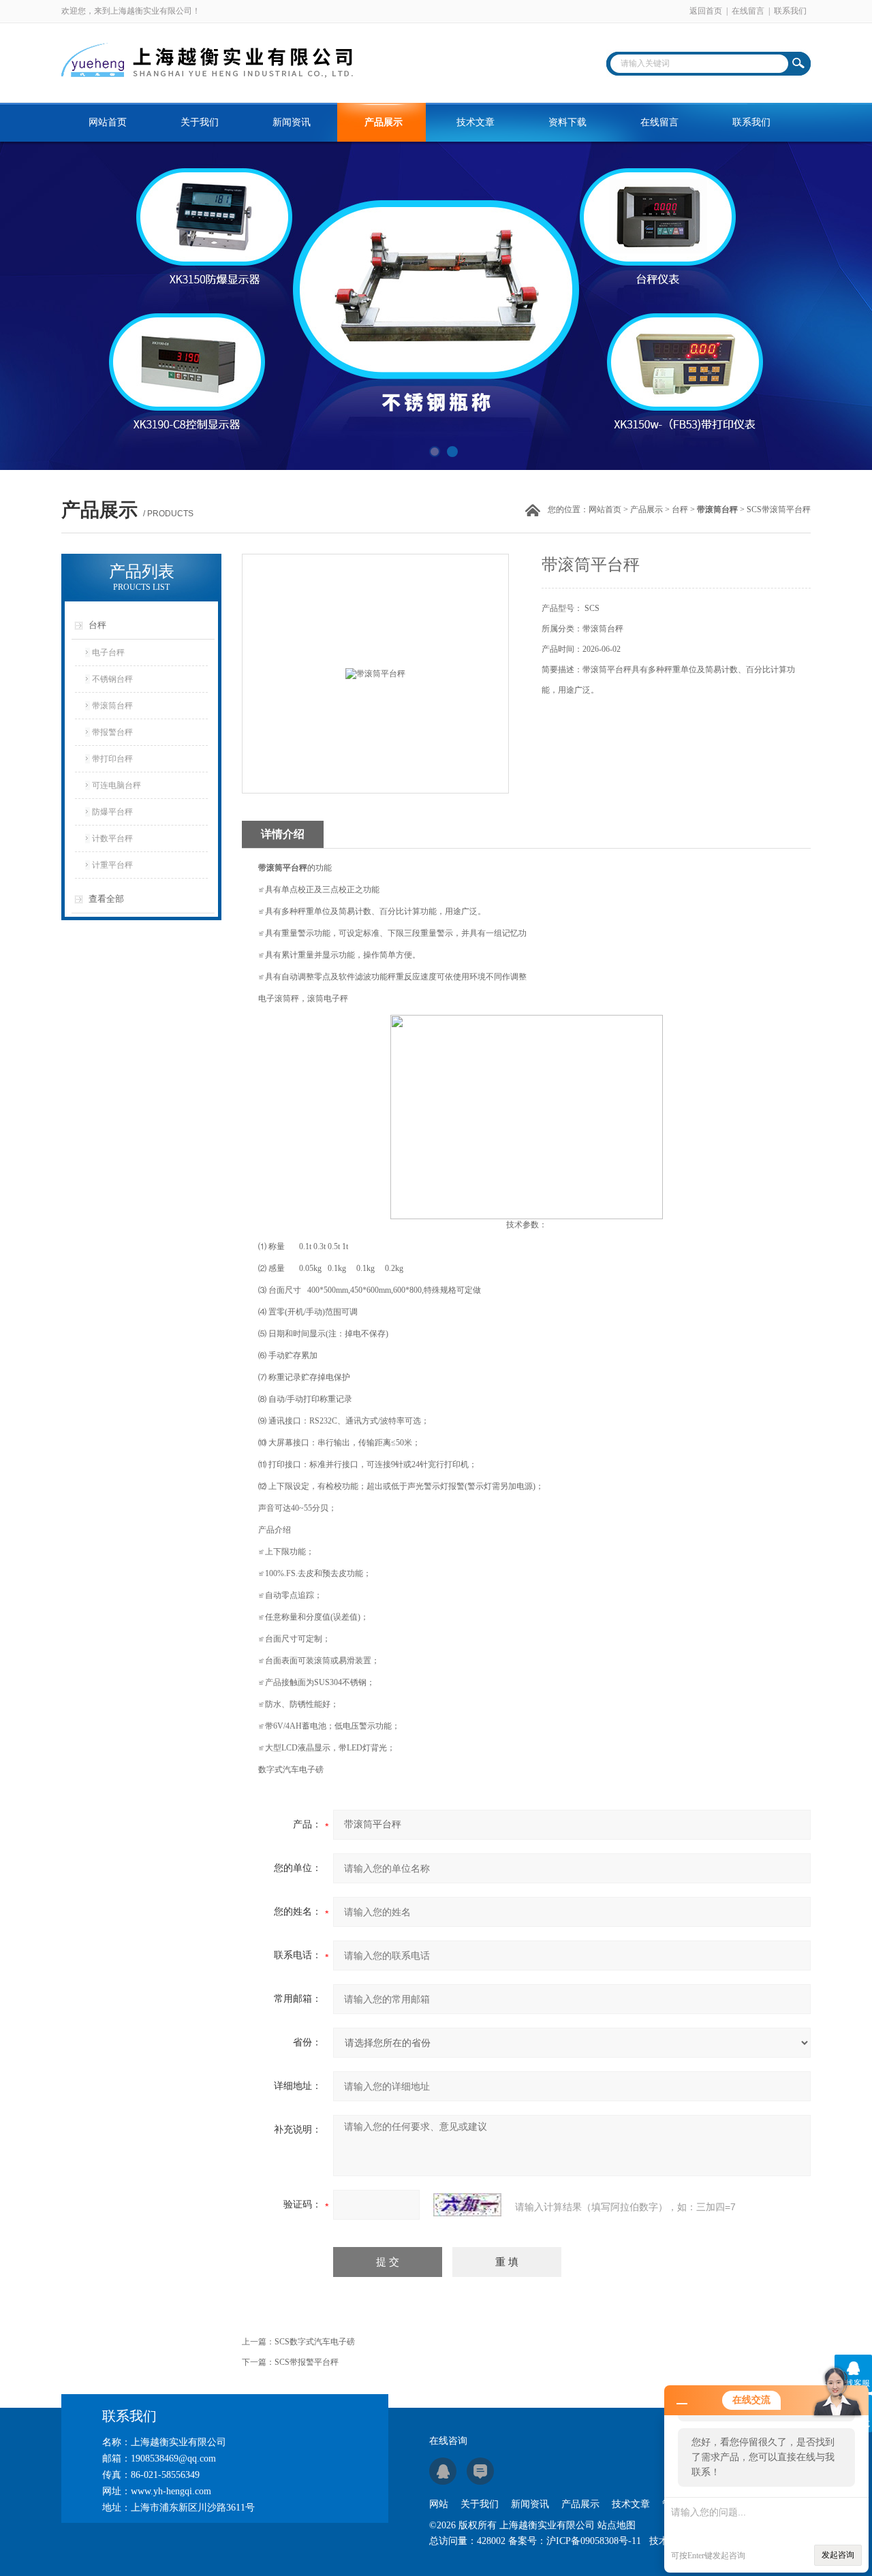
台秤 (680, 509)
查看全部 (106, 899)
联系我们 (790, 11)
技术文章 (476, 122)
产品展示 (384, 122)
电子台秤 (108, 653)
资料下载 (567, 122)
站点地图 (617, 2525)
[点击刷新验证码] (467, 2205)
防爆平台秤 (112, 812)
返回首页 (706, 11)
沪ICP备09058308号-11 (594, 2541)
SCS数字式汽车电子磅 (315, 2342)
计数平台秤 (112, 838)
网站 (439, 2504)
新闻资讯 (292, 122)
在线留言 (748, 11)
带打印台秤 (112, 759)
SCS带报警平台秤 (307, 2362)
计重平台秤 (112, 865)
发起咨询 (838, 2555)
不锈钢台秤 (112, 679)
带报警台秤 (112, 732)
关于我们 (200, 122)
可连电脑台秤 (116, 785)
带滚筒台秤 (112, 706)
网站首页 (108, 122)
